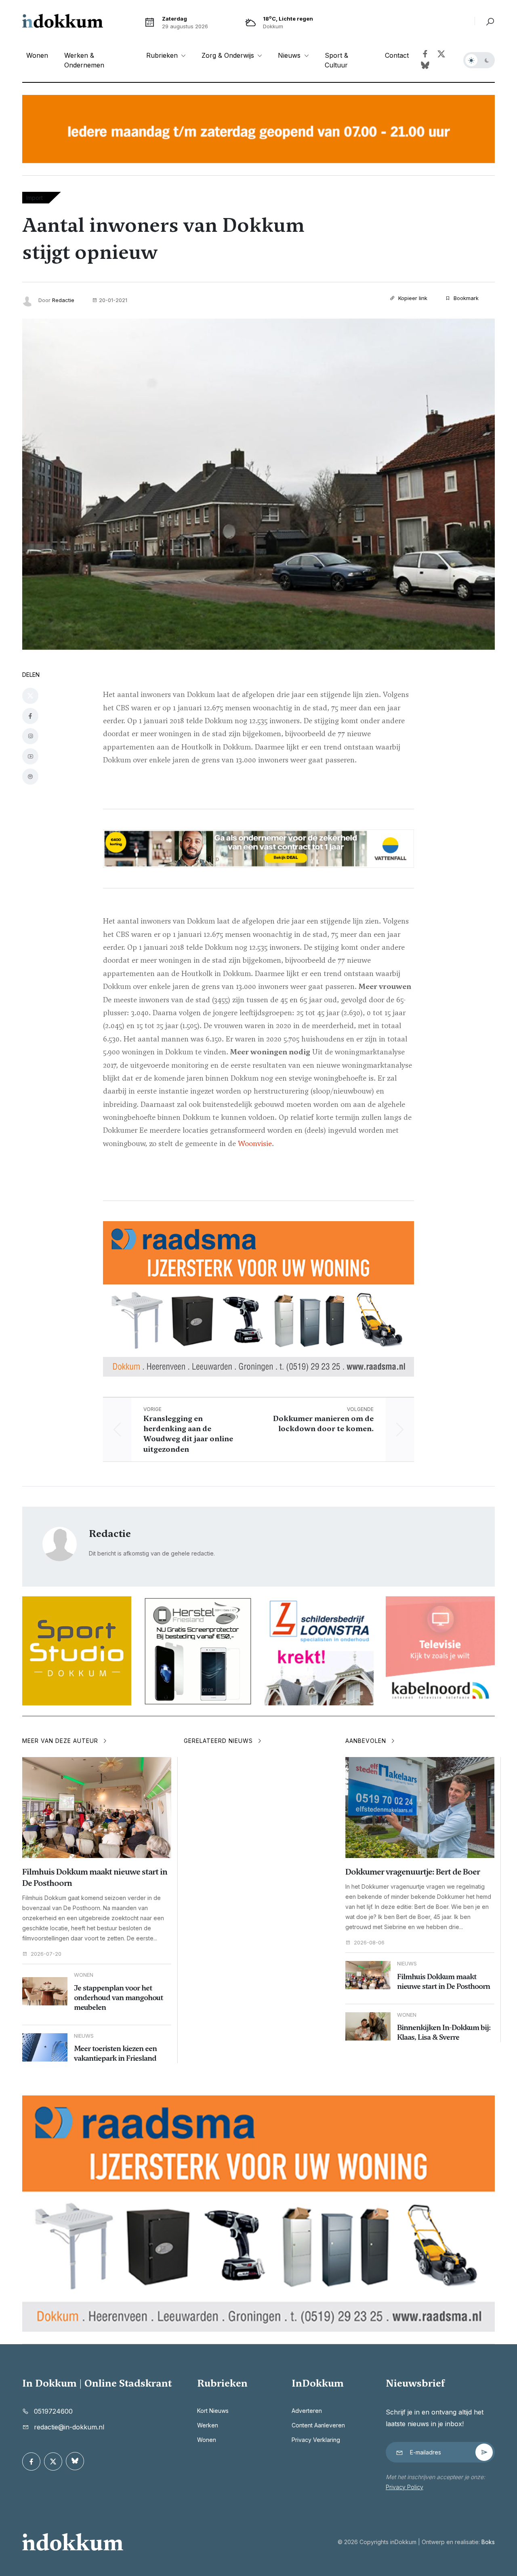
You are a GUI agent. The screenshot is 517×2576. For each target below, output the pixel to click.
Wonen (37, 55)
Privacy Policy (405, 2487)
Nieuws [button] (290, 55)
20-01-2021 (113, 300)
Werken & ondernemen (84, 60)
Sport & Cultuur (336, 60)
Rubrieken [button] (163, 55)
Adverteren (307, 2411)
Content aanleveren (318, 2425)
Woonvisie (255, 1143)
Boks (488, 2542)
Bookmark (465, 298)
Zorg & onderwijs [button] (229, 55)
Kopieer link (412, 298)
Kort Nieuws (213, 2411)
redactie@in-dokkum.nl (69, 2427)
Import (35, 198)
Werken (208, 2425)
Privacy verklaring (316, 2440)
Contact (397, 55)
